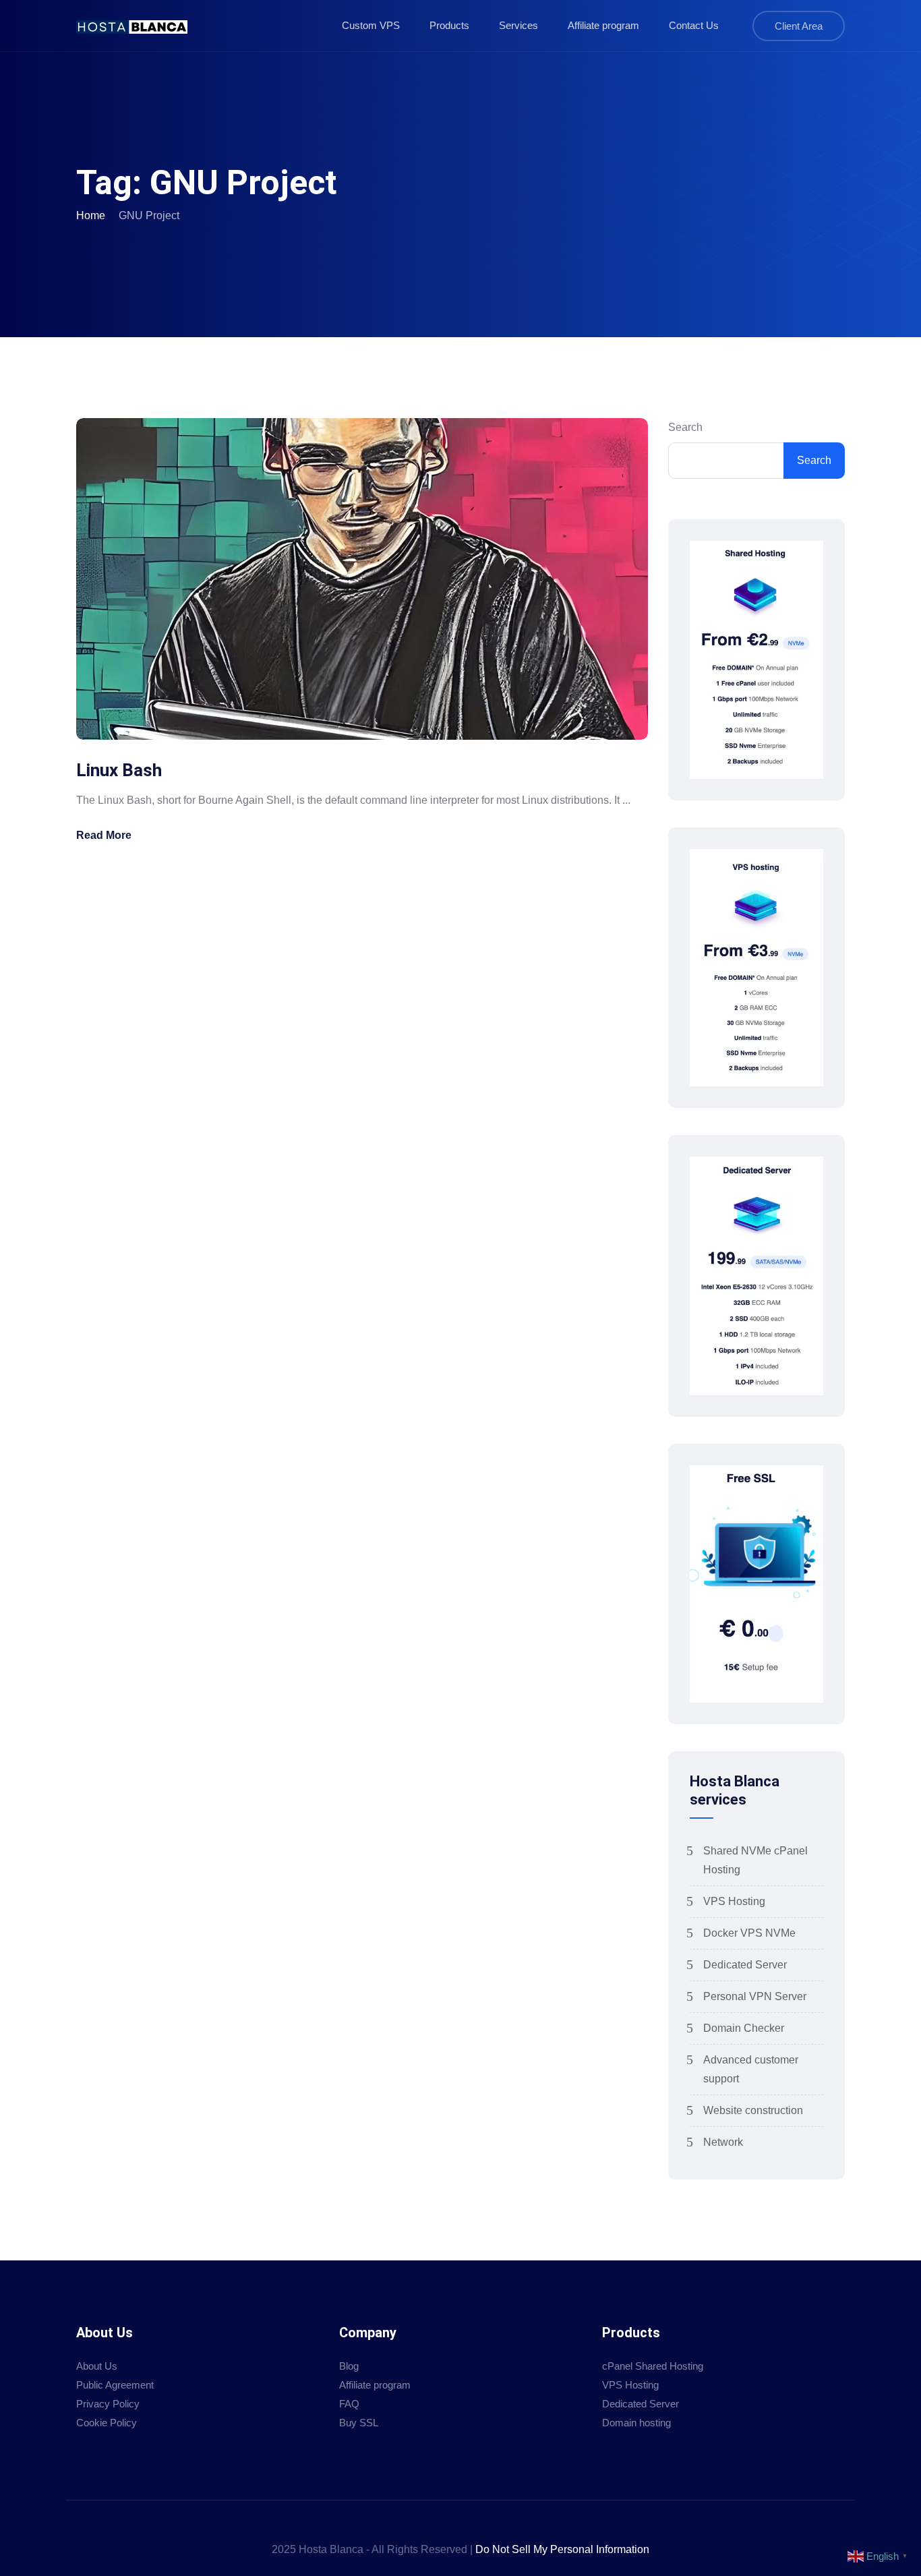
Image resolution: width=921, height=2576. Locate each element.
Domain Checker (744, 2028)
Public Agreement (115, 2385)
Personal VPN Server (755, 1996)
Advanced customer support (751, 2069)
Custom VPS (371, 25)
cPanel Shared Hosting (653, 2366)
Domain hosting (636, 2423)
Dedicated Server (745, 1965)
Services (518, 25)
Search (685, 427)
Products (449, 25)
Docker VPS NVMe (749, 1933)
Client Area (799, 26)
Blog (349, 2366)
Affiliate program (603, 25)
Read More (104, 835)
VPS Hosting (734, 1901)
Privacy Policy (108, 2404)
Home (91, 215)
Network (723, 2142)
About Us (97, 2366)
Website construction (753, 2110)
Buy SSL (359, 2423)
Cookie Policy (107, 2423)
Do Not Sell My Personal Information (562, 2549)
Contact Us (694, 25)
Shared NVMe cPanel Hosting (755, 1860)
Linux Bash (119, 770)
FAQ (349, 2404)
